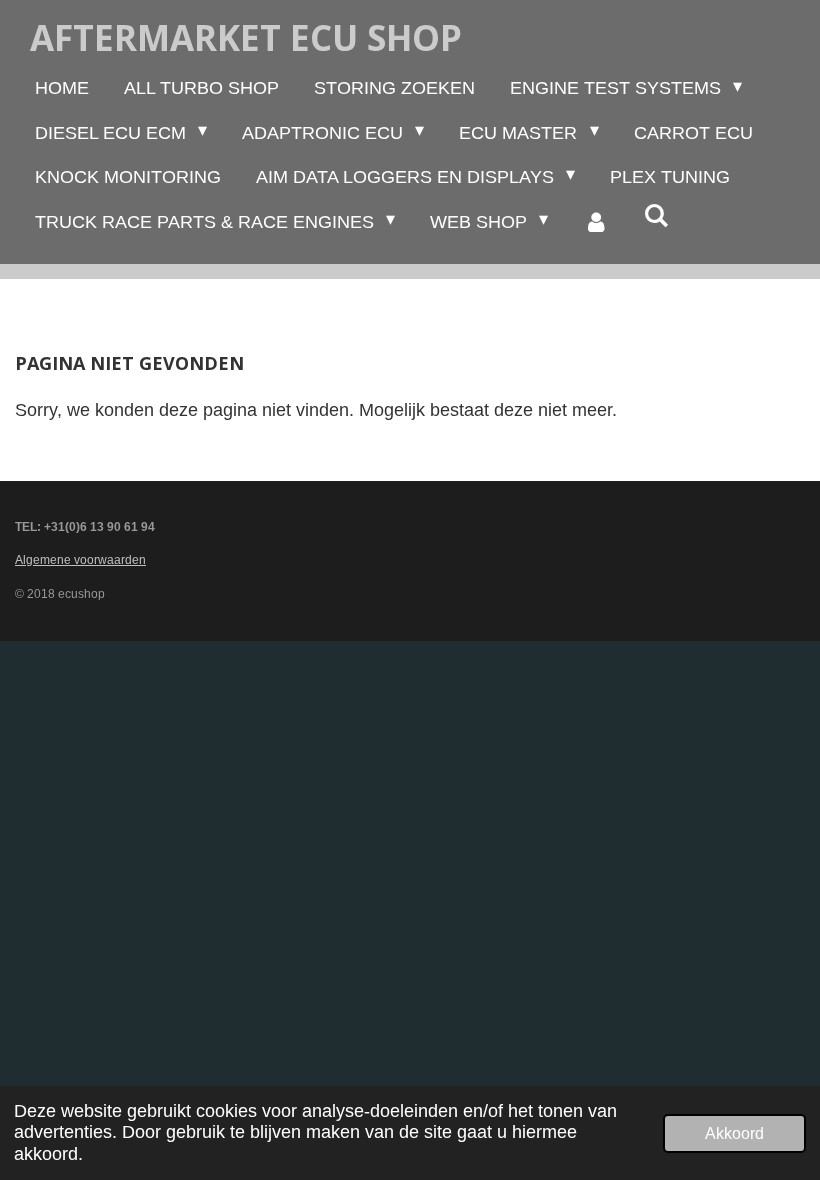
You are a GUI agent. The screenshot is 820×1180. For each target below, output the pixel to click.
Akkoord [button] (734, 1133)
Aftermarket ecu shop (246, 37)
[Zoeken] (656, 216)
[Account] (595, 222)
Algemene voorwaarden (80, 560)
